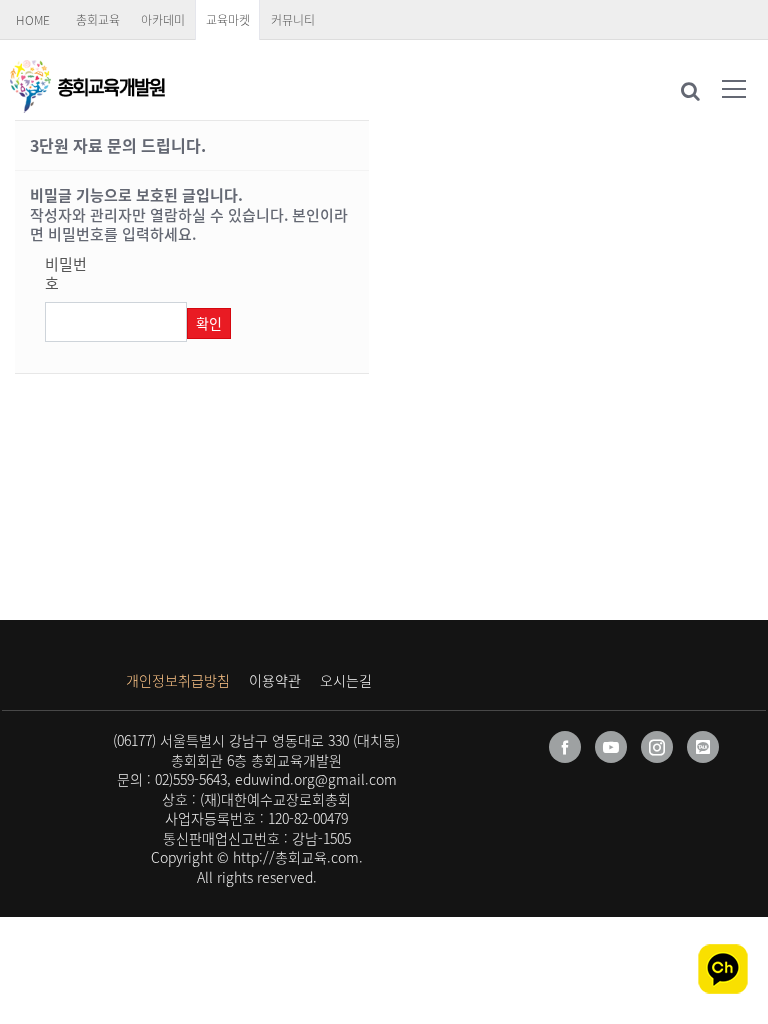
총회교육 (98, 20)
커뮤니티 (293, 20)
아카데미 (163, 20)
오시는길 (346, 680)
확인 (209, 323)
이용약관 (275, 680)
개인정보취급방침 (178, 680)
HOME (33, 20)
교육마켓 (228, 20)
